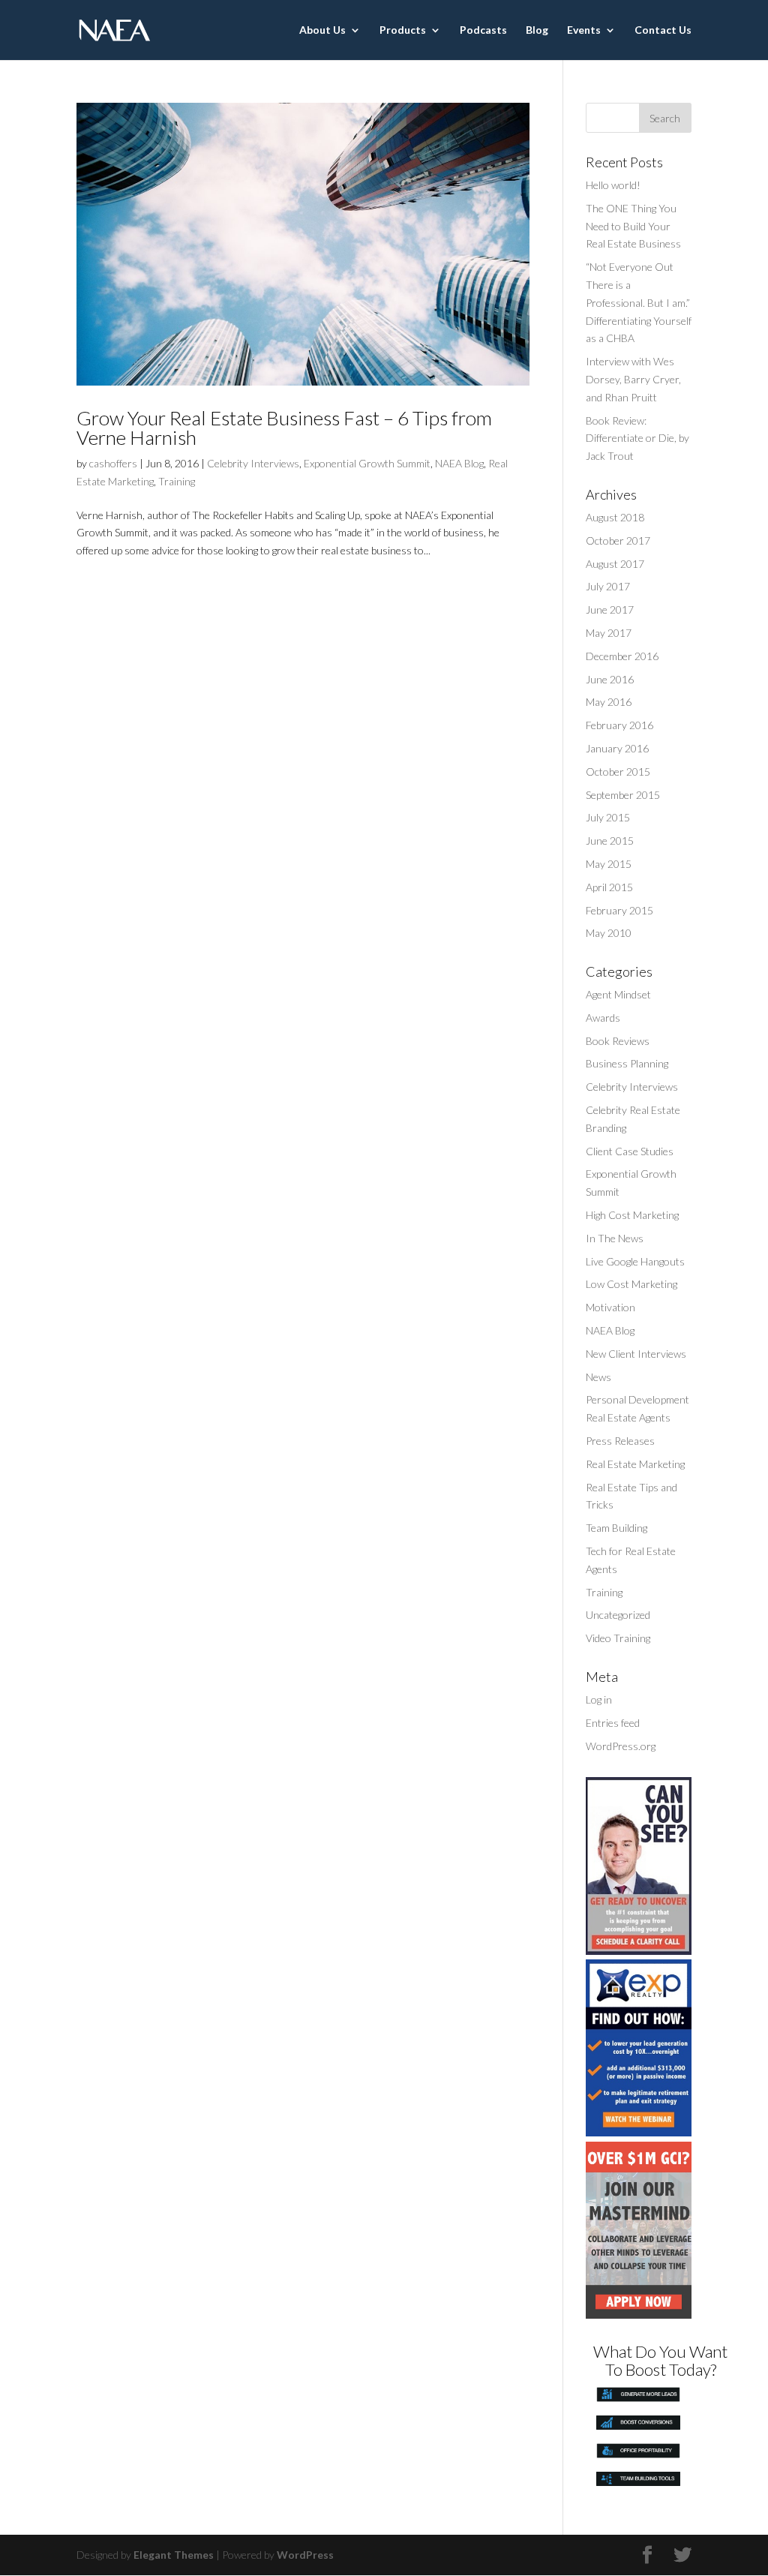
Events (584, 30)
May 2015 (609, 864)
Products (403, 30)
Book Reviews (618, 1041)
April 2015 (609, 887)
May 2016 (609, 702)
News (598, 1377)
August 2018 (615, 517)
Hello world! (613, 185)
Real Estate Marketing (635, 1464)
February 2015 (619, 910)
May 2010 (609, 933)
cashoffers (113, 463)
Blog (537, 30)
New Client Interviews (636, 1354)
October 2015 (618, 772)
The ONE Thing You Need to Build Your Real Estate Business (633, 226)
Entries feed (613, 1723)
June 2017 (610, 609)
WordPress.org (621, 1746)
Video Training (618, 1638)
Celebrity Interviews (253, 463)
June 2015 (610, 841)
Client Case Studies (630, 1151)
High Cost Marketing (632, 1215)
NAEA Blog (459, 463)
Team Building (616, 1528)
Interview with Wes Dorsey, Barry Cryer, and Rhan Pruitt (633, 379)
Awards (603, 1018)
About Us (322, 30)
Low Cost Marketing (631, 1284)
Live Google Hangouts (635, 1261)
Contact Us (663, 30)
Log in (599, 1699)
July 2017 (608, 586)
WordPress (305, 2555)
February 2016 (619, 725)
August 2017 (615, 564)
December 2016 (622, 656)
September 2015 (623, 795)
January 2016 (617, 748)
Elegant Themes (174, 2555)
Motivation (610, 1307)
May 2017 (609, 633)
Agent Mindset (618, 994)
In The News (615, 1238)
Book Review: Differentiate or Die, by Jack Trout (637, 438)
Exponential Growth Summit (367, 463)
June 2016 (610, 679)
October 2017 (618, 540)
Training (177, 481)
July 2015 (608, 817)
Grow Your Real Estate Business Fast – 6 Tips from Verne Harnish (284, 428)
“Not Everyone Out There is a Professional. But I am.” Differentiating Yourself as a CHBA (639, 302)
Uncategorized (618, 1615)
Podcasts (483, 30)
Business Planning (627, 1063)
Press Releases (620, 1441)
